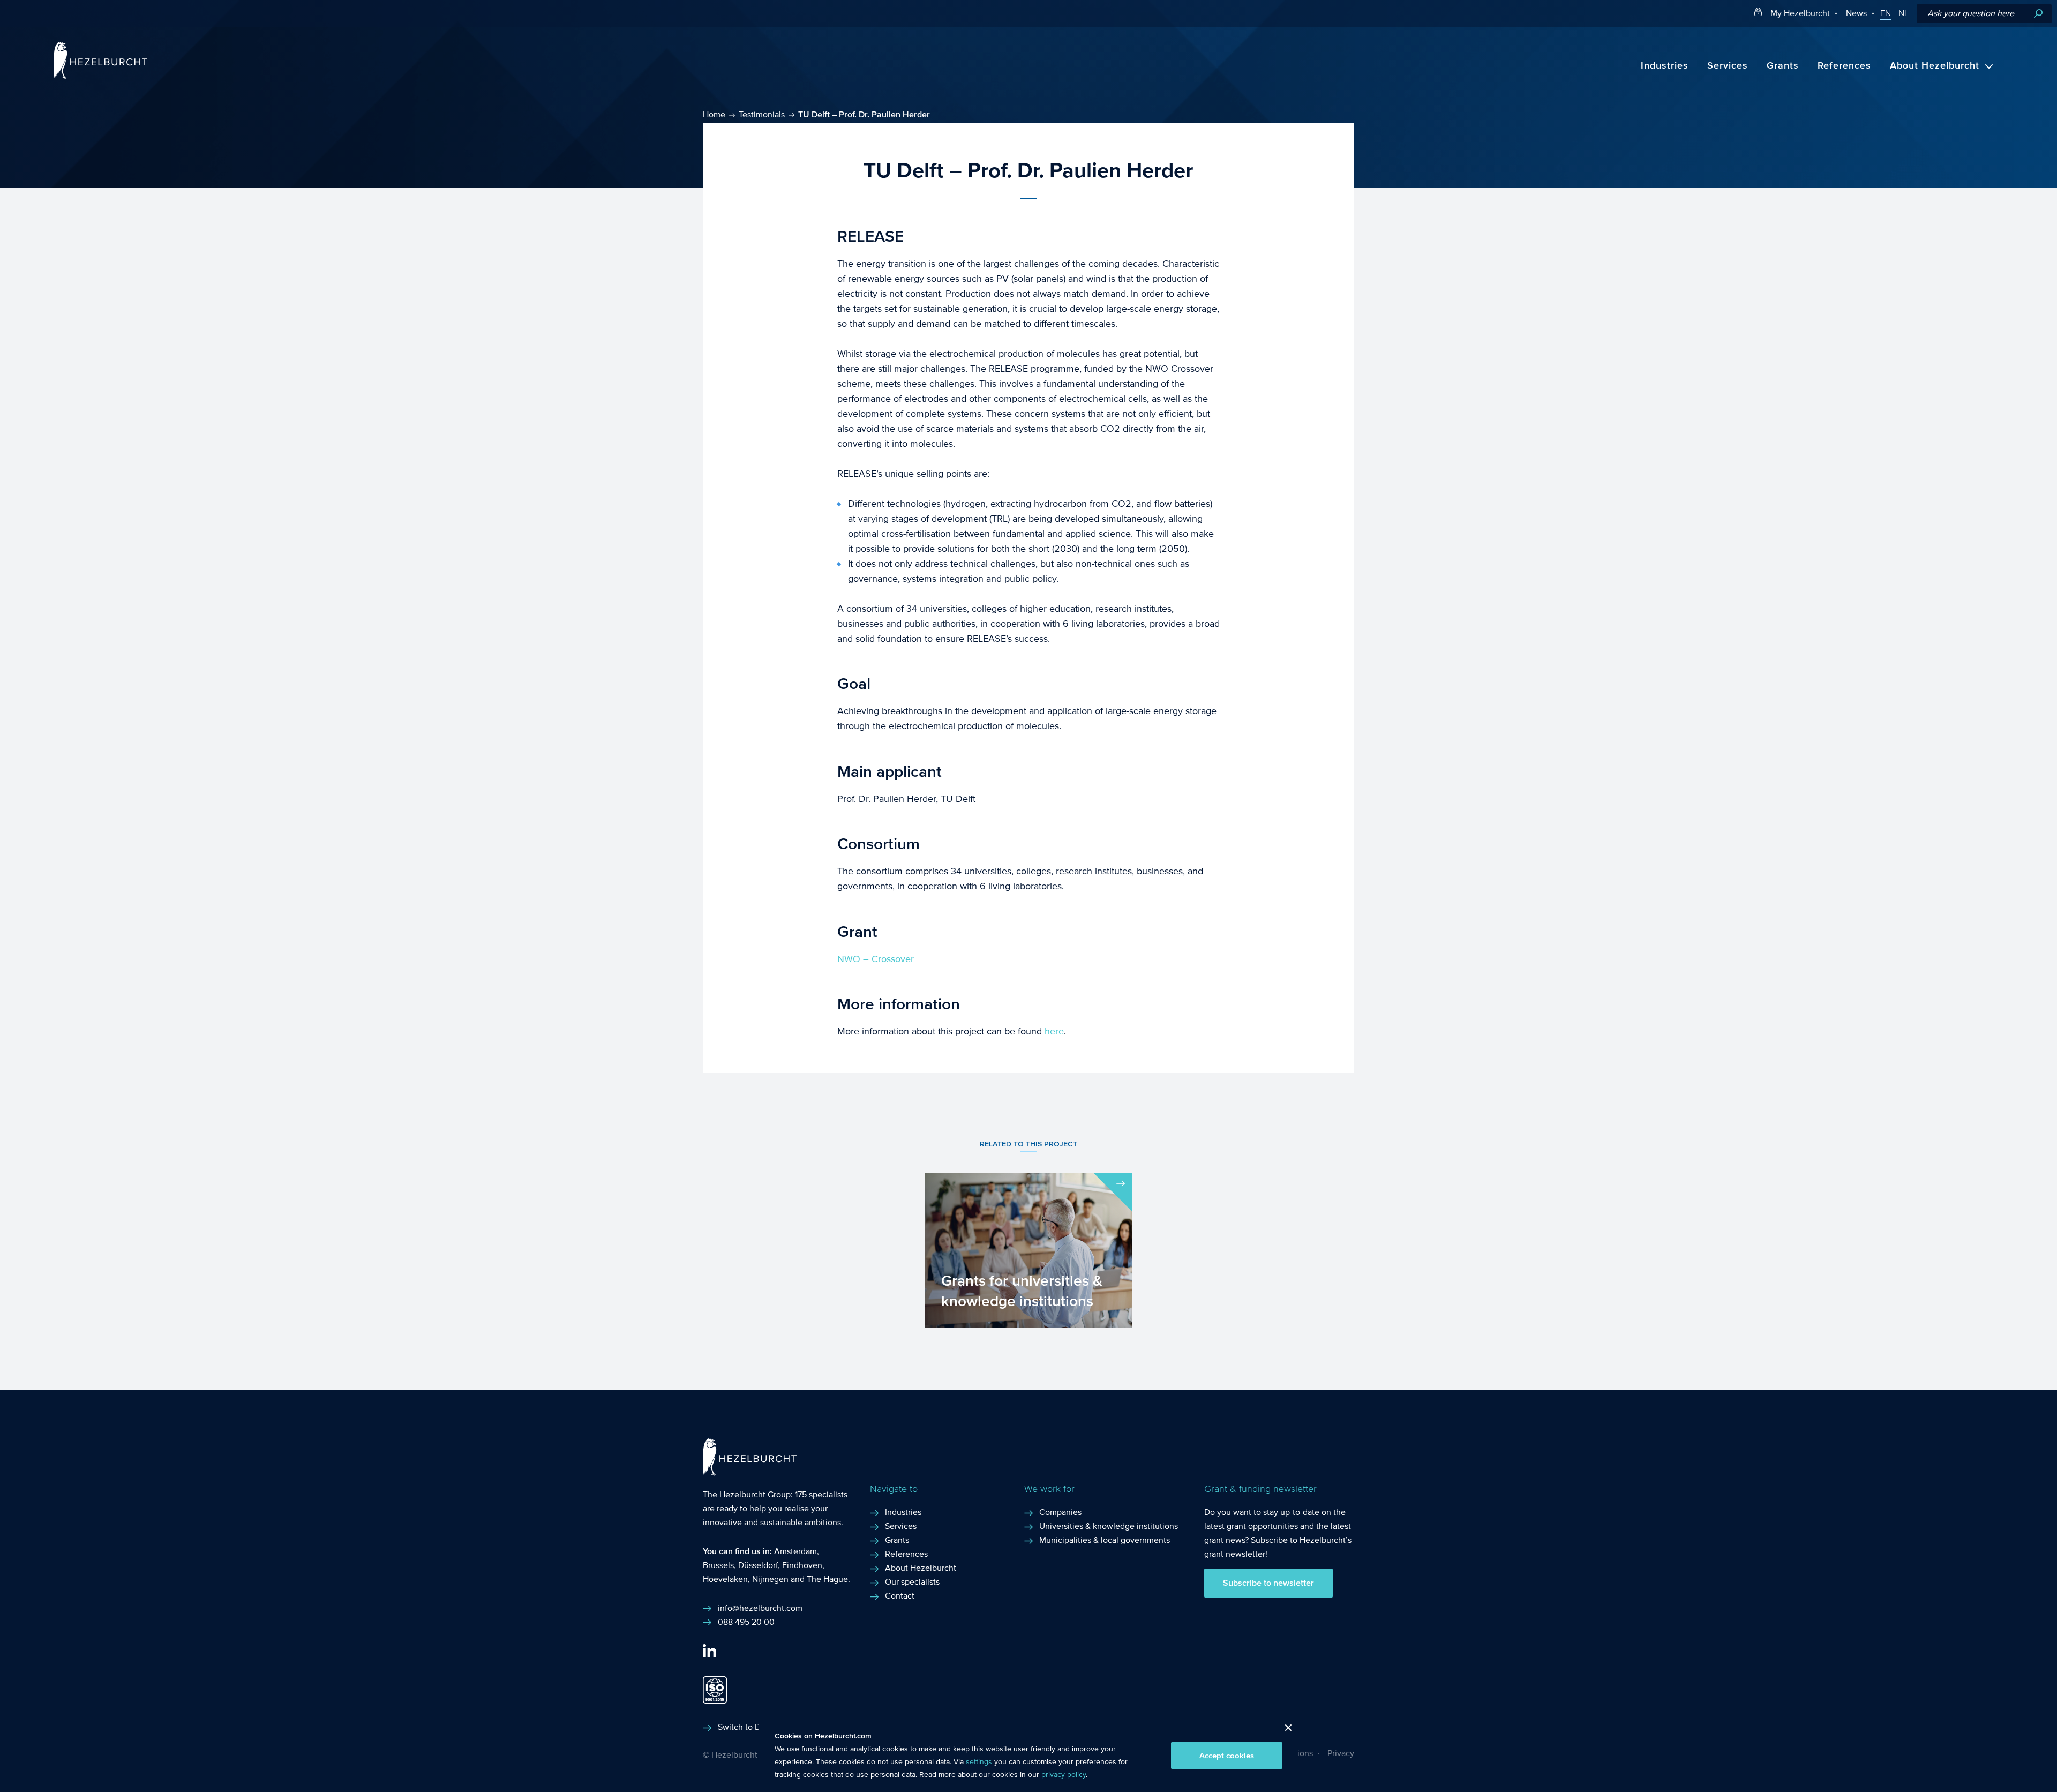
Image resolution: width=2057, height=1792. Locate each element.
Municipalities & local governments (1105, 1540)
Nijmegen (770, 1579)
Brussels (718, 1565)
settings (979, 1762)
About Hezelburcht (1935, 66)
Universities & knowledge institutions (1109, 1526)
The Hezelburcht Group (747, 1494)
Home (714, 114)
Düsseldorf (758, 1565)
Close (1284, 1731)
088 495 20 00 (746, 1622)
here (1054, 1032)
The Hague (827, 1579)
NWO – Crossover (876, 959)
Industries (1665, 66)
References (1844, 66)
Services (1728, 66)
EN (1886, 13)
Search (2038, 14)
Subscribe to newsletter (1268, 1583)
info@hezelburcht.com (760, 1608)
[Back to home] (100, 76)
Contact (900, 1596)
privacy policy (1064, 1775)
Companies (1060, 1512)
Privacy (1341, 1753)
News (1856, 13)
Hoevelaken (725, 1579)
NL (1904, 13)
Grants (1783, 66)
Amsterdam (795, 1551)
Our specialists (912, 1582)
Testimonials (762, 114)
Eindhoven (802, 1565)
